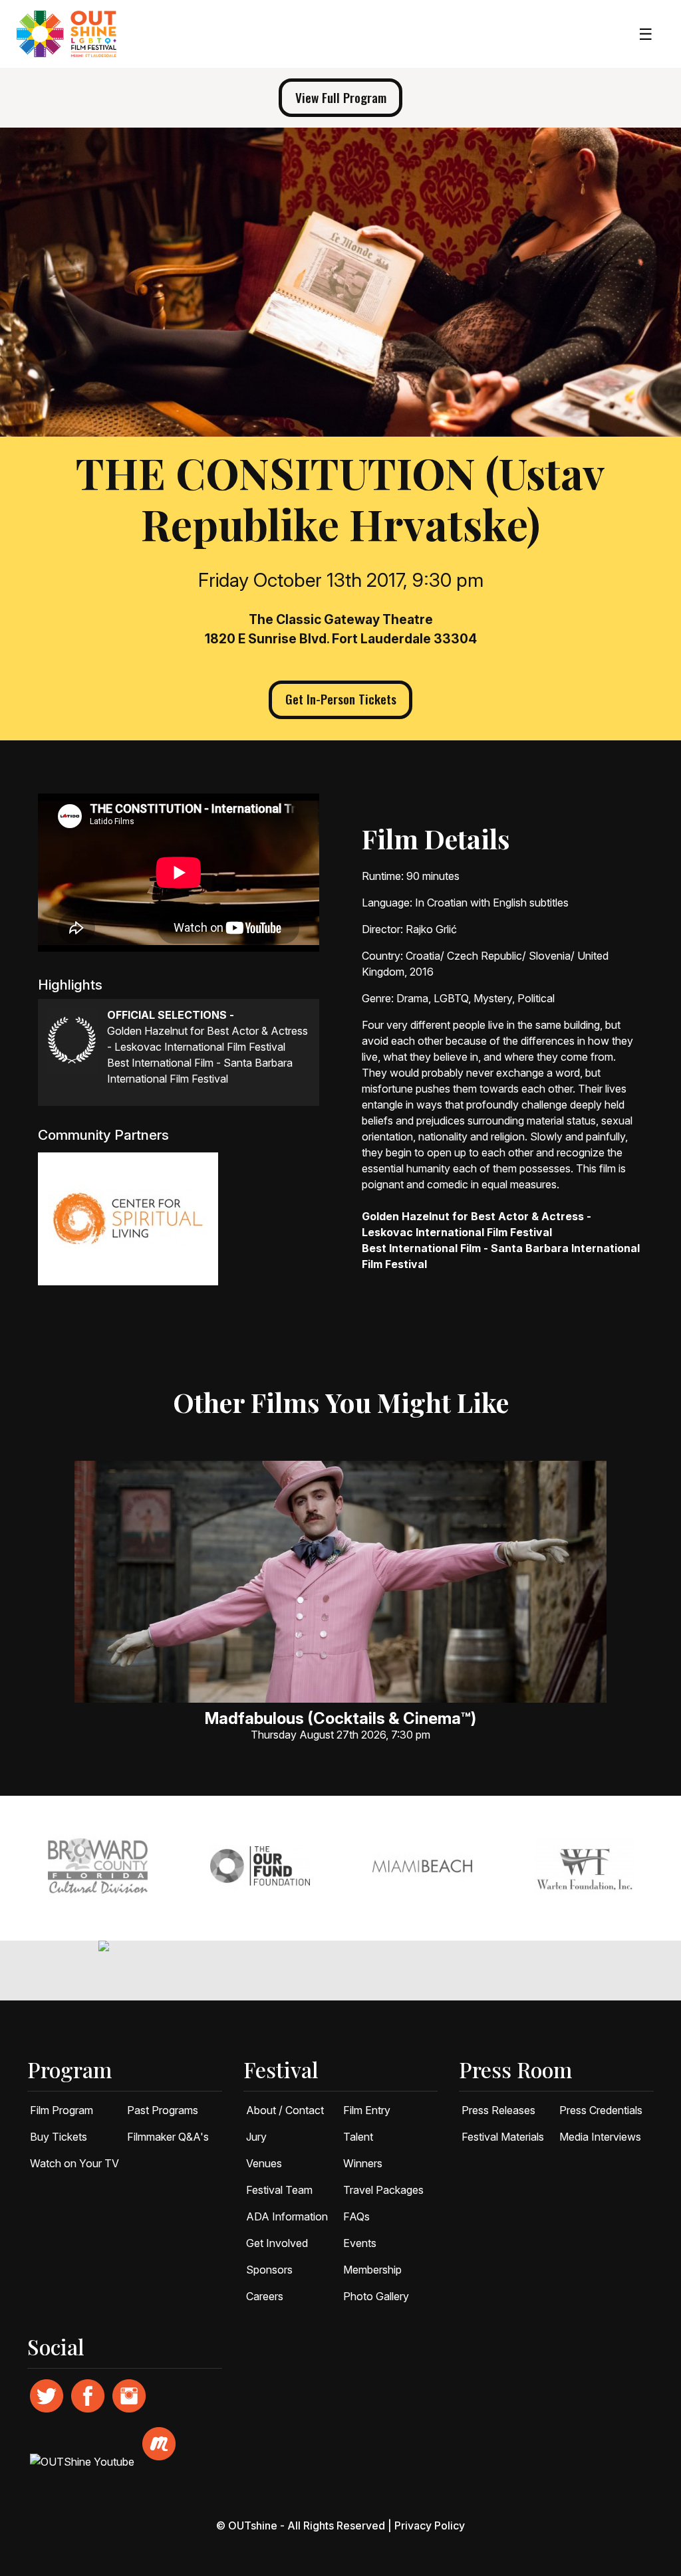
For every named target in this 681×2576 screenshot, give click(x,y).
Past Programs (163, 2110)
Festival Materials (503, 2137)
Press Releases (498, 2110)
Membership (372, 2270)
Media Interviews (600, 2137)
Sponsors (269, 2270)
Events (360, 2243)
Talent (358, 2137)
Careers (265, 2296)
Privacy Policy (430, 2525)
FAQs (356, 2216)
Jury (256, 2137)
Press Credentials (601, 2110)
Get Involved (277, 2243)
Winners (363, 2163)
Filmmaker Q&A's (168, 2137)
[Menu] (646, 34)
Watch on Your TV (74, 2163)
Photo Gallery (376, 2296)
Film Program (62, 2110)
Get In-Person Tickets (341, 699)
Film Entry (367, 2110)
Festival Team (279, 2190)
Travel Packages (383, 2190)
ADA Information (287, 2216)
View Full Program (341, 97)
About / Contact (285, 2110)
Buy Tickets (59, 2137)
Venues (264, 2163)
